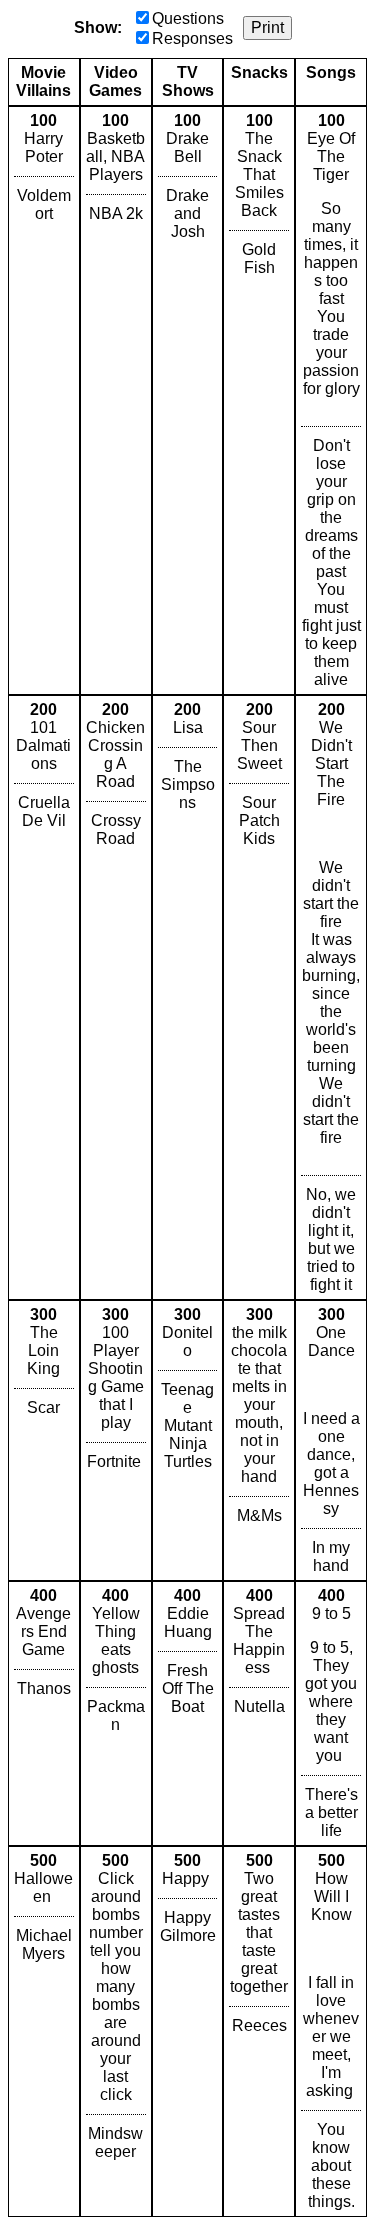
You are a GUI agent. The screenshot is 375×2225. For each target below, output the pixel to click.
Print (267, 27)
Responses (192, 38)
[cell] (44, 400)
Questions (188, 18)
